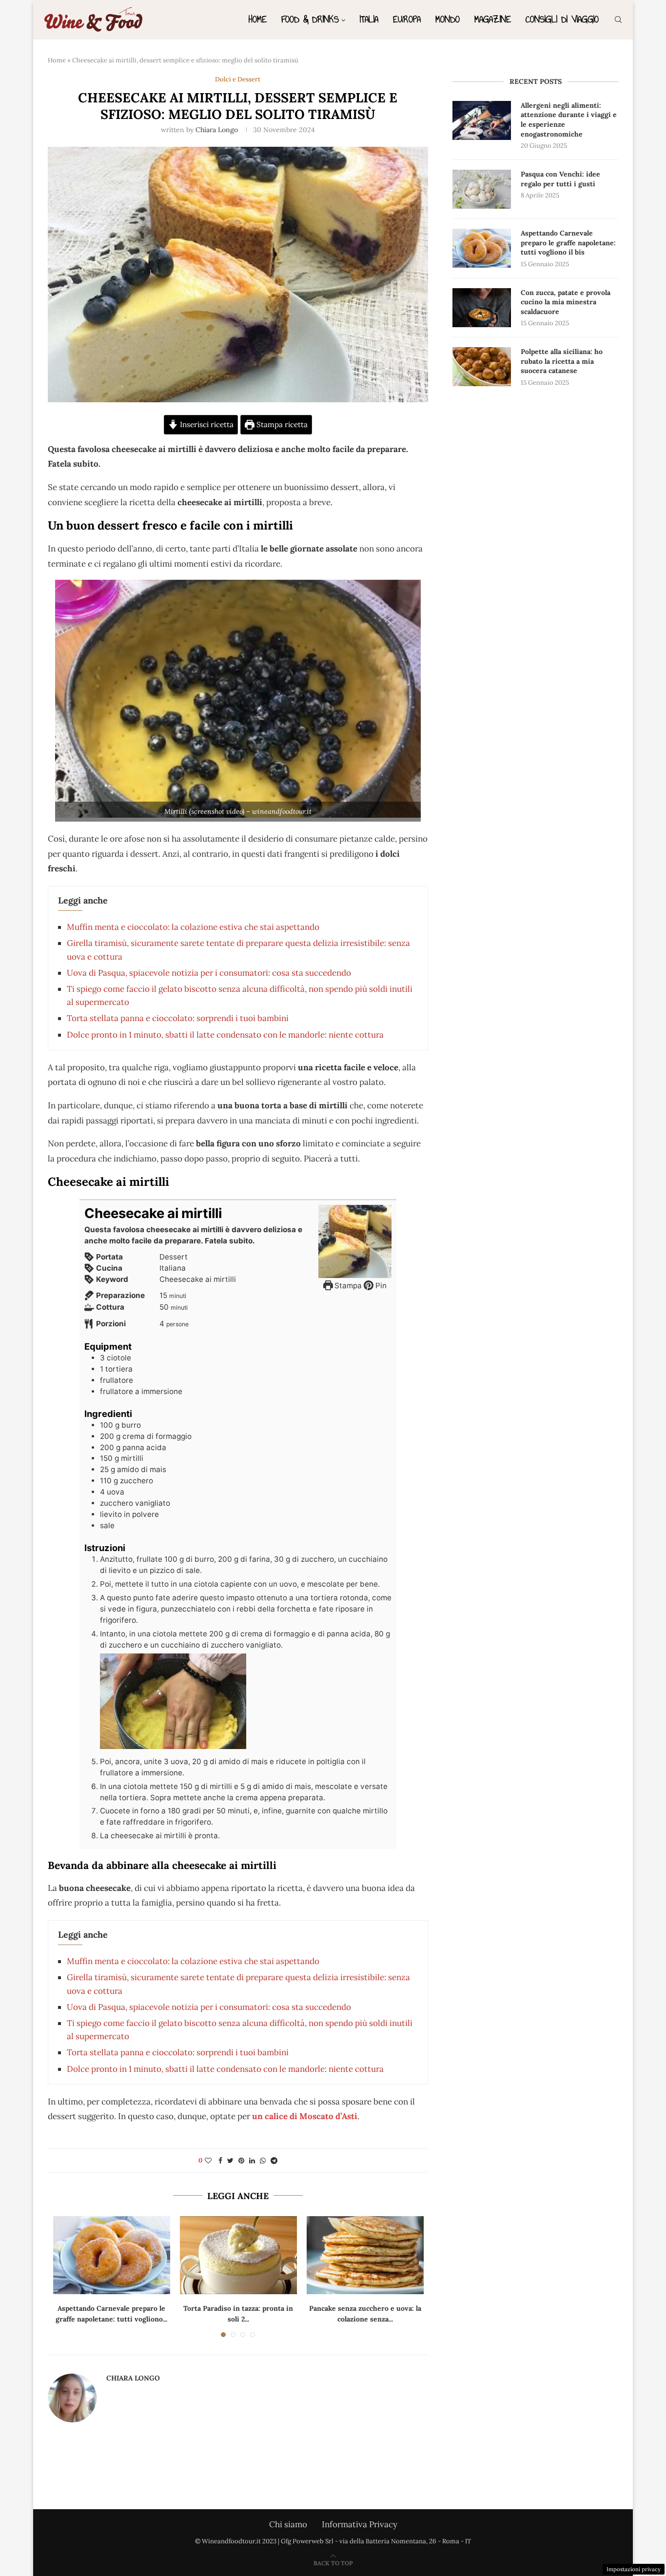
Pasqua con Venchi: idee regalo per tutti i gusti (560, 179)
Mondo (448, 19)
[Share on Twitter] (230, 2161)
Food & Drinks (310, 19)
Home (258, 19)
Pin (380, 1286)
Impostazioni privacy (634, 2569)
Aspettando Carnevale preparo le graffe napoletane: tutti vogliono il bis (568, 243)
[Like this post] (208, 2161)
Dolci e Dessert (238, 79)
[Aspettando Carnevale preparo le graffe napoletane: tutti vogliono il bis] (112, 2255)
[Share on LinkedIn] (252, 2161)
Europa (407, 19)
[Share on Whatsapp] (263, 2161)
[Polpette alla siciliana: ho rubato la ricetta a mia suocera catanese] (482, 367)
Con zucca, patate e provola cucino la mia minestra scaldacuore (566, 302)
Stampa (347, 1286)
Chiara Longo (217, 130)
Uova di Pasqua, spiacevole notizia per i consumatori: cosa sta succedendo (209, 973)
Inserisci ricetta (206, 424)
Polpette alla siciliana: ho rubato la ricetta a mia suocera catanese (562, 361)
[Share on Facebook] (220, 2161)
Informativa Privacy (360, 2524)
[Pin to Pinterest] (241, 2161)
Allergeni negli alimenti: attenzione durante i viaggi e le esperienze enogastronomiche (569, 120)
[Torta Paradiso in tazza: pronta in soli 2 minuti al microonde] (238, 2255)
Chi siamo (288, 2524)
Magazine (493, 19)
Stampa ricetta (281, 424)
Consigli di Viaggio (562, 19)
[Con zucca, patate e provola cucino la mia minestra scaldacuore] (482, 308)
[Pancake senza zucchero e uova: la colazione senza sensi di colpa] (365, 2255)
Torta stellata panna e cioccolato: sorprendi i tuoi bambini (178, 1018)
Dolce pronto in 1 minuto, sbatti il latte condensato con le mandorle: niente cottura (225, 1035)
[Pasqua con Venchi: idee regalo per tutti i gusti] (482, 189)
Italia (369, 19)
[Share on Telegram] (274, 2161)
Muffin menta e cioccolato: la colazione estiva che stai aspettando (193, 927)
